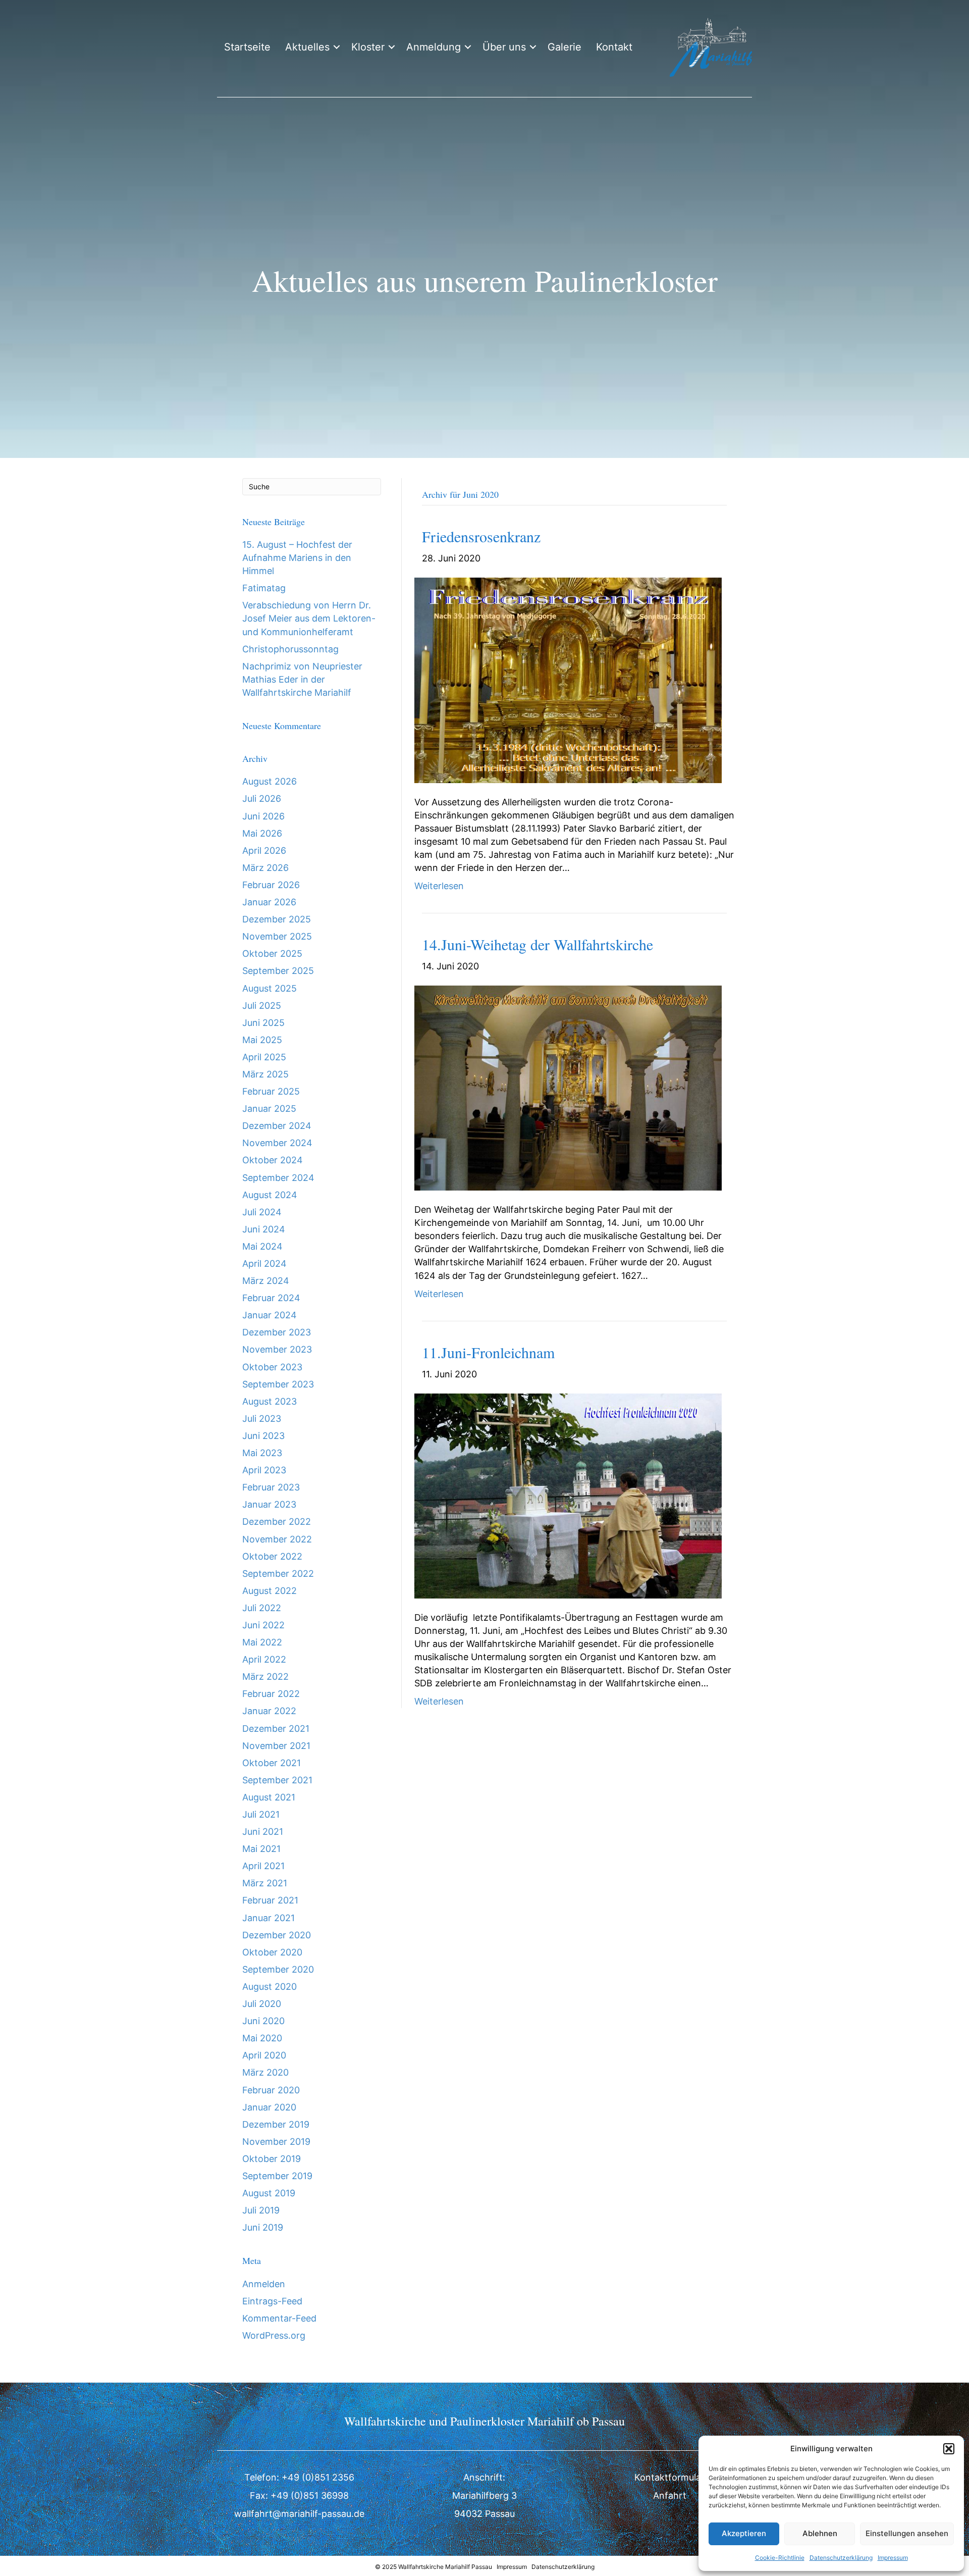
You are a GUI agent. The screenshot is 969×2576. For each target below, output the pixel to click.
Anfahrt (670, 2495)
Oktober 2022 (272, 1556)
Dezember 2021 (276, 1729)
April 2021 (263, 1866)
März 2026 (265, 868)
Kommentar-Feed (279, 2318)
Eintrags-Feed (272, 2301)
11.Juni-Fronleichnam (488, 1352)
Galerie (564, 47)
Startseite (247, 47)
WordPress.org (274, 2335)
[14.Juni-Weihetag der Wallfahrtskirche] (568, 1087)
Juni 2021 (263, 1832)
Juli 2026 (262, 798)
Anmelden (264, 2284)
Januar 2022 (269, 1711)
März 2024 (266, 1281)
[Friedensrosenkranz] (568, 679)
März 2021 (265, 1883)
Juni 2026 (263, 816)
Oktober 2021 (272, 1763)
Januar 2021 (268, 1918)
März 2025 (265, 1074)
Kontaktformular (669, 2477)
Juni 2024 (264, 1229)
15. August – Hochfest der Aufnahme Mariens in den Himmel (297, 558)
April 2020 (264, 2055)
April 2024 (264, 1264)
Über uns (504, 47)
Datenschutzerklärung (841, 2558)
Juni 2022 (263, 1625)
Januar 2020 (269, 2107)
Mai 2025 (262, 1040)
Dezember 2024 (277, 1126)
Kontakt (614, 47)
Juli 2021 (261, 1814)
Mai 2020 (262, 2038)
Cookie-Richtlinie (780, 2558)
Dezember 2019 (276, 2124)
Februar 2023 (271, 1487)
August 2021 (269, 1797)
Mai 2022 (262, 1642)
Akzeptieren (744, 2533)
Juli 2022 (262, 1608)
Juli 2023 (262, 1419)
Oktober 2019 (272, 2159)
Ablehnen (820, 2533)
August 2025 (270, 988)
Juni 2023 (263, 1436)
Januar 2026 (269, 902)
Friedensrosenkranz (481, 536)
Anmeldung (434, 47)
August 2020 (270, 1987)
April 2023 (264, 1470)
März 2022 (265, 1677)
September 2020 (278, 1969)
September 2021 (277, 1780)
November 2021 (276, 1746)
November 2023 (277, 1349)
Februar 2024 (271, 1298)
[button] (949, 2449)
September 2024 (278, 1178)
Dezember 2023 (277, 1332)
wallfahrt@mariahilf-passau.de (299, 2514)
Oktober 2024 (273, 1160)
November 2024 (277, 1143)
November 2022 (277, 1539)
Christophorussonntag (290, 649)
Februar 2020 (271, 2090)
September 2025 (278, 971)
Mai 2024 (262, 1246)
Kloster (368, 47)
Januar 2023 (269, 1504)
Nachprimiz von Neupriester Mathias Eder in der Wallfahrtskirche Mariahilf (302, 679)
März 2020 (265, 2072)
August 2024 (270, 1195)
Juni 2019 (263, 2227)
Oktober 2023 (272, 1367)
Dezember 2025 (277, 919)
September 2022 (278, 1574)
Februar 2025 (271, 1091)
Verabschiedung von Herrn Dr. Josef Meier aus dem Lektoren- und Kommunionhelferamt (309, 618)
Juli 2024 (262, 1212)
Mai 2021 (261, 1849)
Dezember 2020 (277, 1935)
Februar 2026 (271, 885)
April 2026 (264, 851)
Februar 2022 (271, 1694)
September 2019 (277, 2176)
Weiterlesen (439, 886)
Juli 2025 (262, 1006)
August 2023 (270, 1401)
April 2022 (264, 1659)
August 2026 (270, 781)
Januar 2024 (270, 1315)
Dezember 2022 (277, 1522)
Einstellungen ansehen (907, 2533)
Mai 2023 (262, 1453)
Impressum (893, 2558)
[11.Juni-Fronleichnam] (568, 1495)
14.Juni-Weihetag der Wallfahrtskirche (537, 944)
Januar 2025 (269, 1109)
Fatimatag (264, 588)
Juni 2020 (263, 2021)
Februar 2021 (270, 1900)
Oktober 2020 (272, 1952)
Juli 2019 (261, 2210)
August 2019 (269, 2193)
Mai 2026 (262, 833)
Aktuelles (307, 47)
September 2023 (278, 1384)
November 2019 (276, 2142)
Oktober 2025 (272, 954)
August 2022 (270, 1591)
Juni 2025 (263, 1023)
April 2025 (264, 1057)
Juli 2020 (262, 2004)
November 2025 (277, 936)
